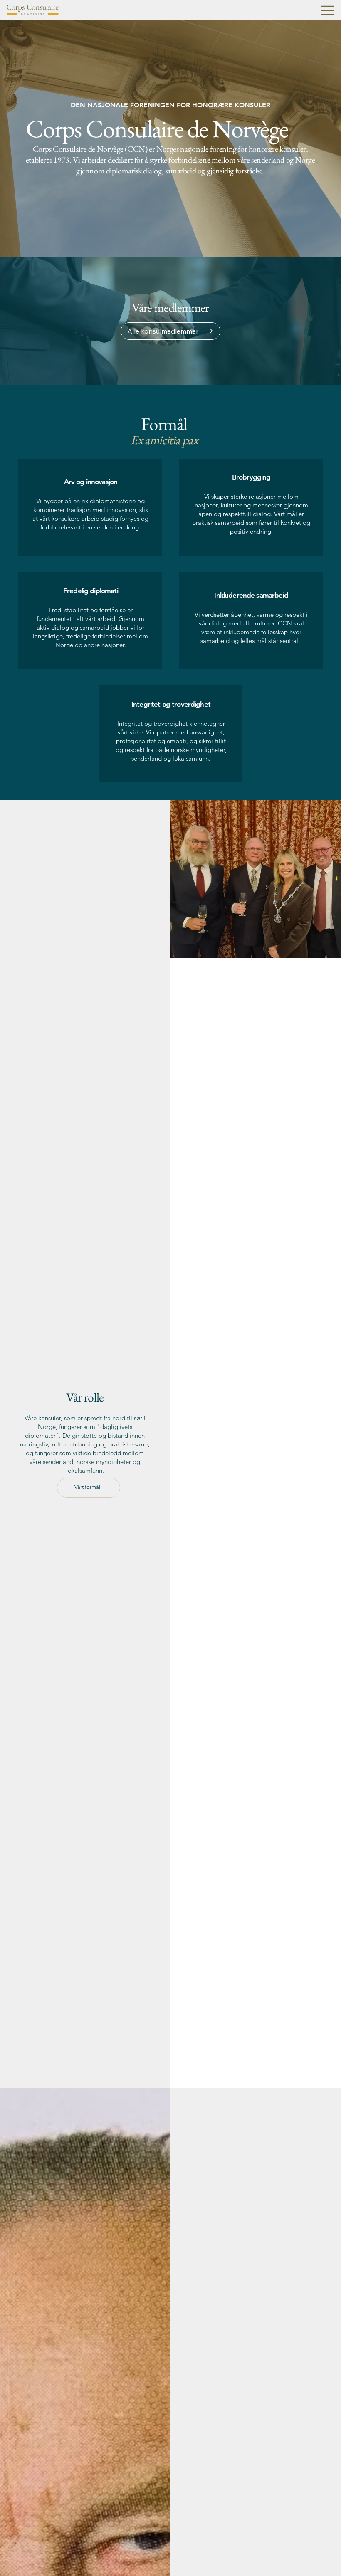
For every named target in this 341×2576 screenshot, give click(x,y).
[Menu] (328, 10)
